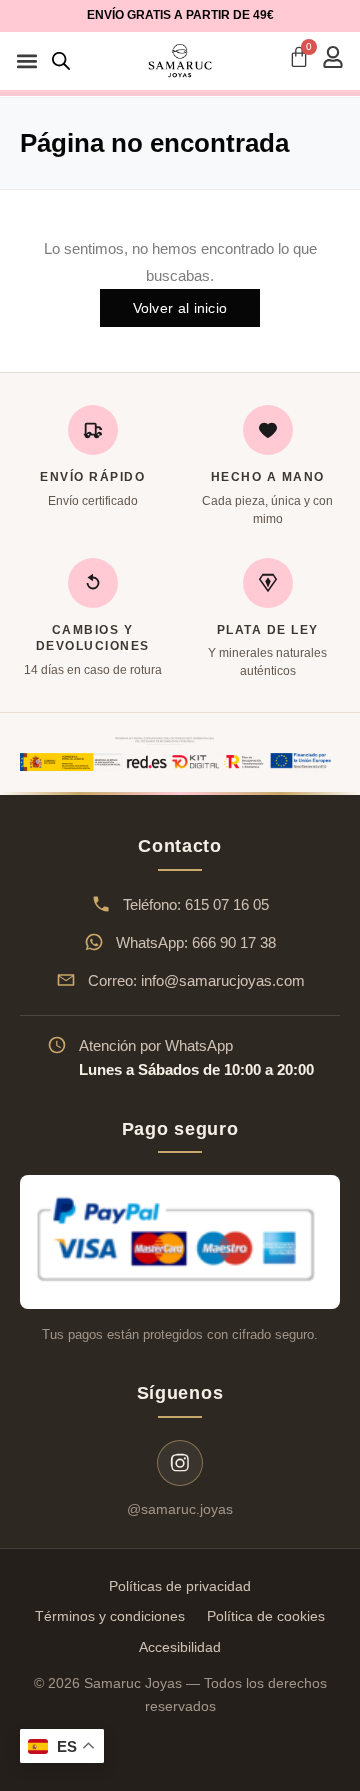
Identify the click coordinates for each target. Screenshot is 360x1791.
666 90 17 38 (234, 942)
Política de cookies (266, 1616)
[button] (27, 61)
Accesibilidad (180, 1647)
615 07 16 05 (227, 904)
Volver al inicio (180, 308)
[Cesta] (299, 57)
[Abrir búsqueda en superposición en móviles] (61, 60)
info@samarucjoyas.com (223, 980)
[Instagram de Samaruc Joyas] (180, 1463)
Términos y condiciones (110, 1616)
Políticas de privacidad (180, 1586)
